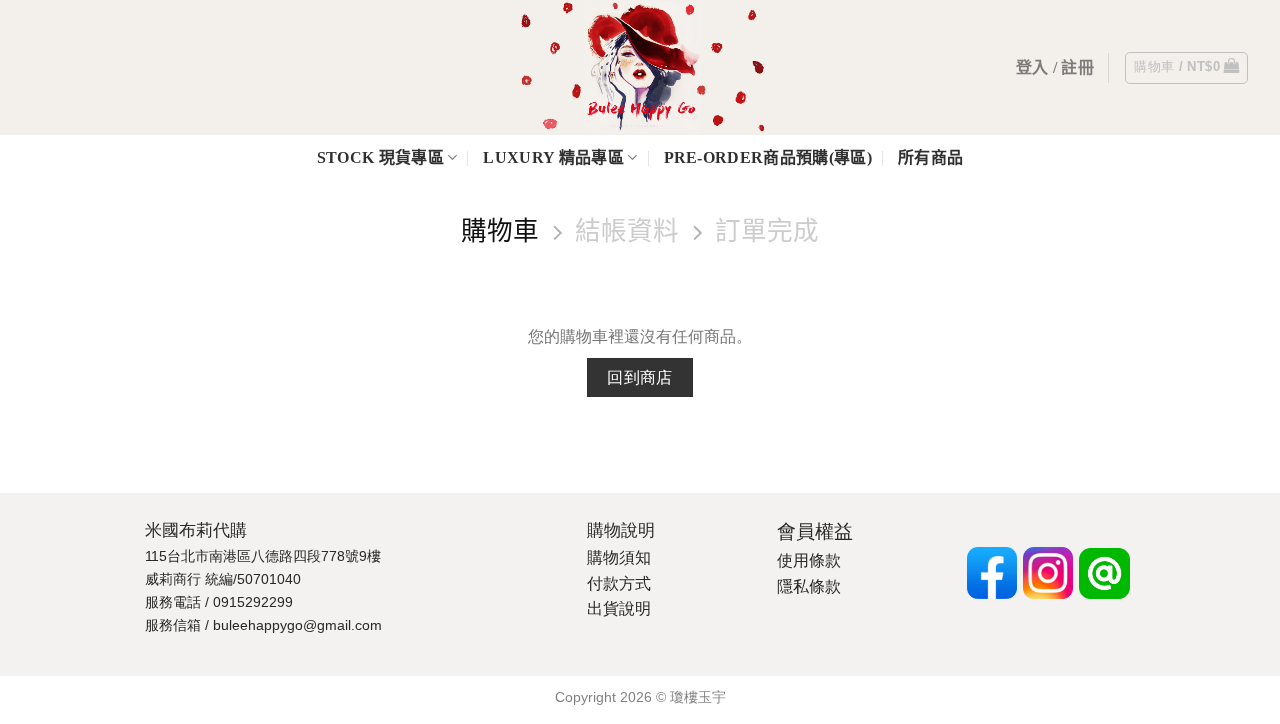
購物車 (500, 231)
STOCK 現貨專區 (380, 157)
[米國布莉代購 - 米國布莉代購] (640, 67)
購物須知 (619, 557)
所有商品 (930, 157)
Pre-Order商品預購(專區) (768, 157)
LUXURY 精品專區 (553, 157)
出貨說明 (619, 608)
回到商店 (640, 377)
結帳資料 (627, 231)
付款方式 (619, 583)
